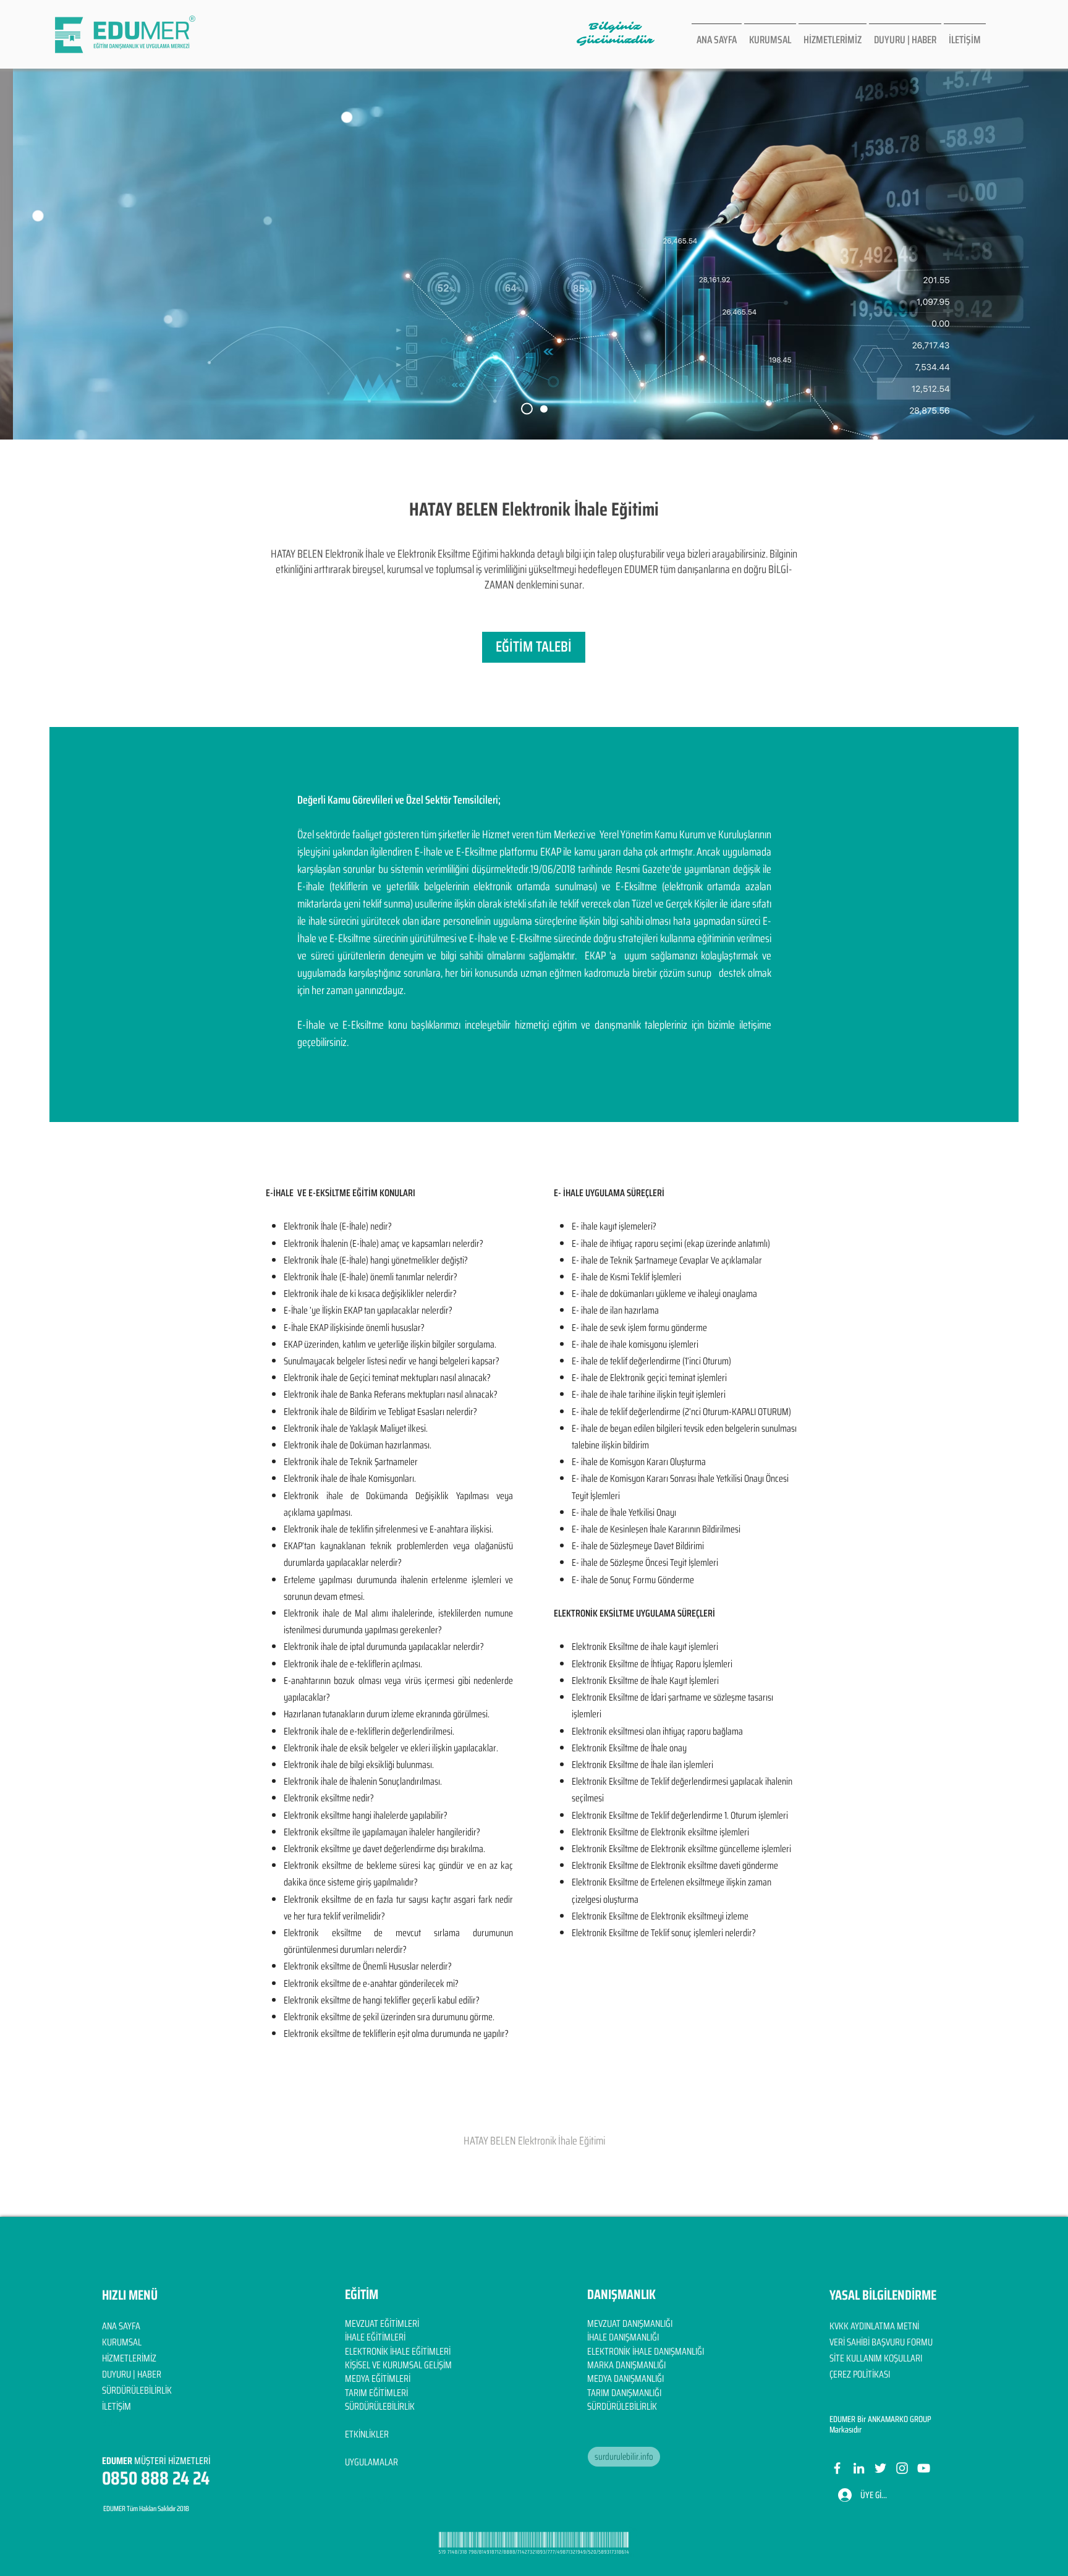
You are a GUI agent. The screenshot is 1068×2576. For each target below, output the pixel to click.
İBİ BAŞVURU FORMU (897, 2342)
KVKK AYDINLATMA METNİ (874, 2326)
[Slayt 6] (527, 409)
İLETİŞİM (117, 2406)
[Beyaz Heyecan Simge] (880, 2468)
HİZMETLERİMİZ (129, 2358)
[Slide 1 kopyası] (544, 409)
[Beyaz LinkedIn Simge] (859, 2468)
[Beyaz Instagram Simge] (902, 2468)
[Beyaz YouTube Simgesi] (924, 2468)
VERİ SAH (845, 2342)
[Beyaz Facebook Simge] (837, 2468)
